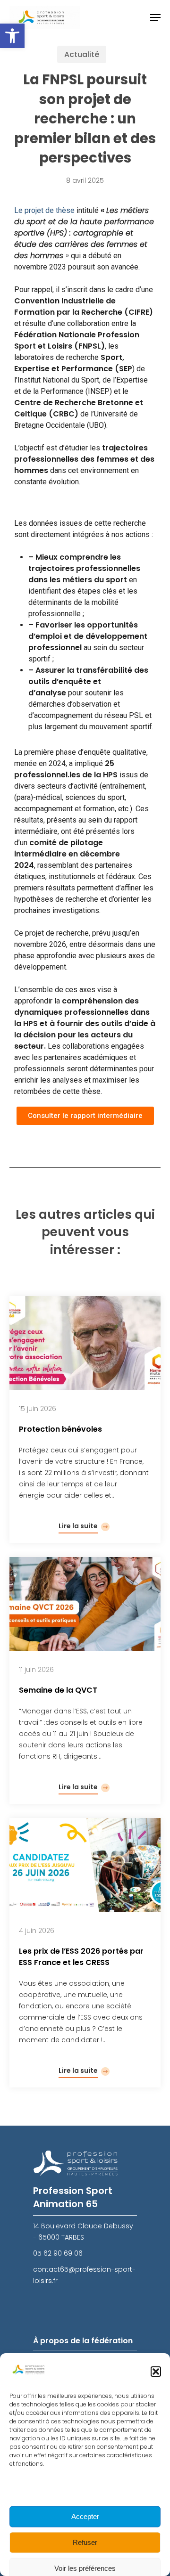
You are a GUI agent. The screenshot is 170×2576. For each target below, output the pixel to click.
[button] (12, 36)
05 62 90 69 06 (58, 2253)
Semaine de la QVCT (58, 1690)
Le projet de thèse (44, 210)
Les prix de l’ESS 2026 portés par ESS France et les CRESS (81, 1957)
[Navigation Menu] (155, 17)
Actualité (82, 54)
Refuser (85, 2542)
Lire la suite (78, 1526)
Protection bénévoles (60, 1429)
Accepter (85, 2516)
